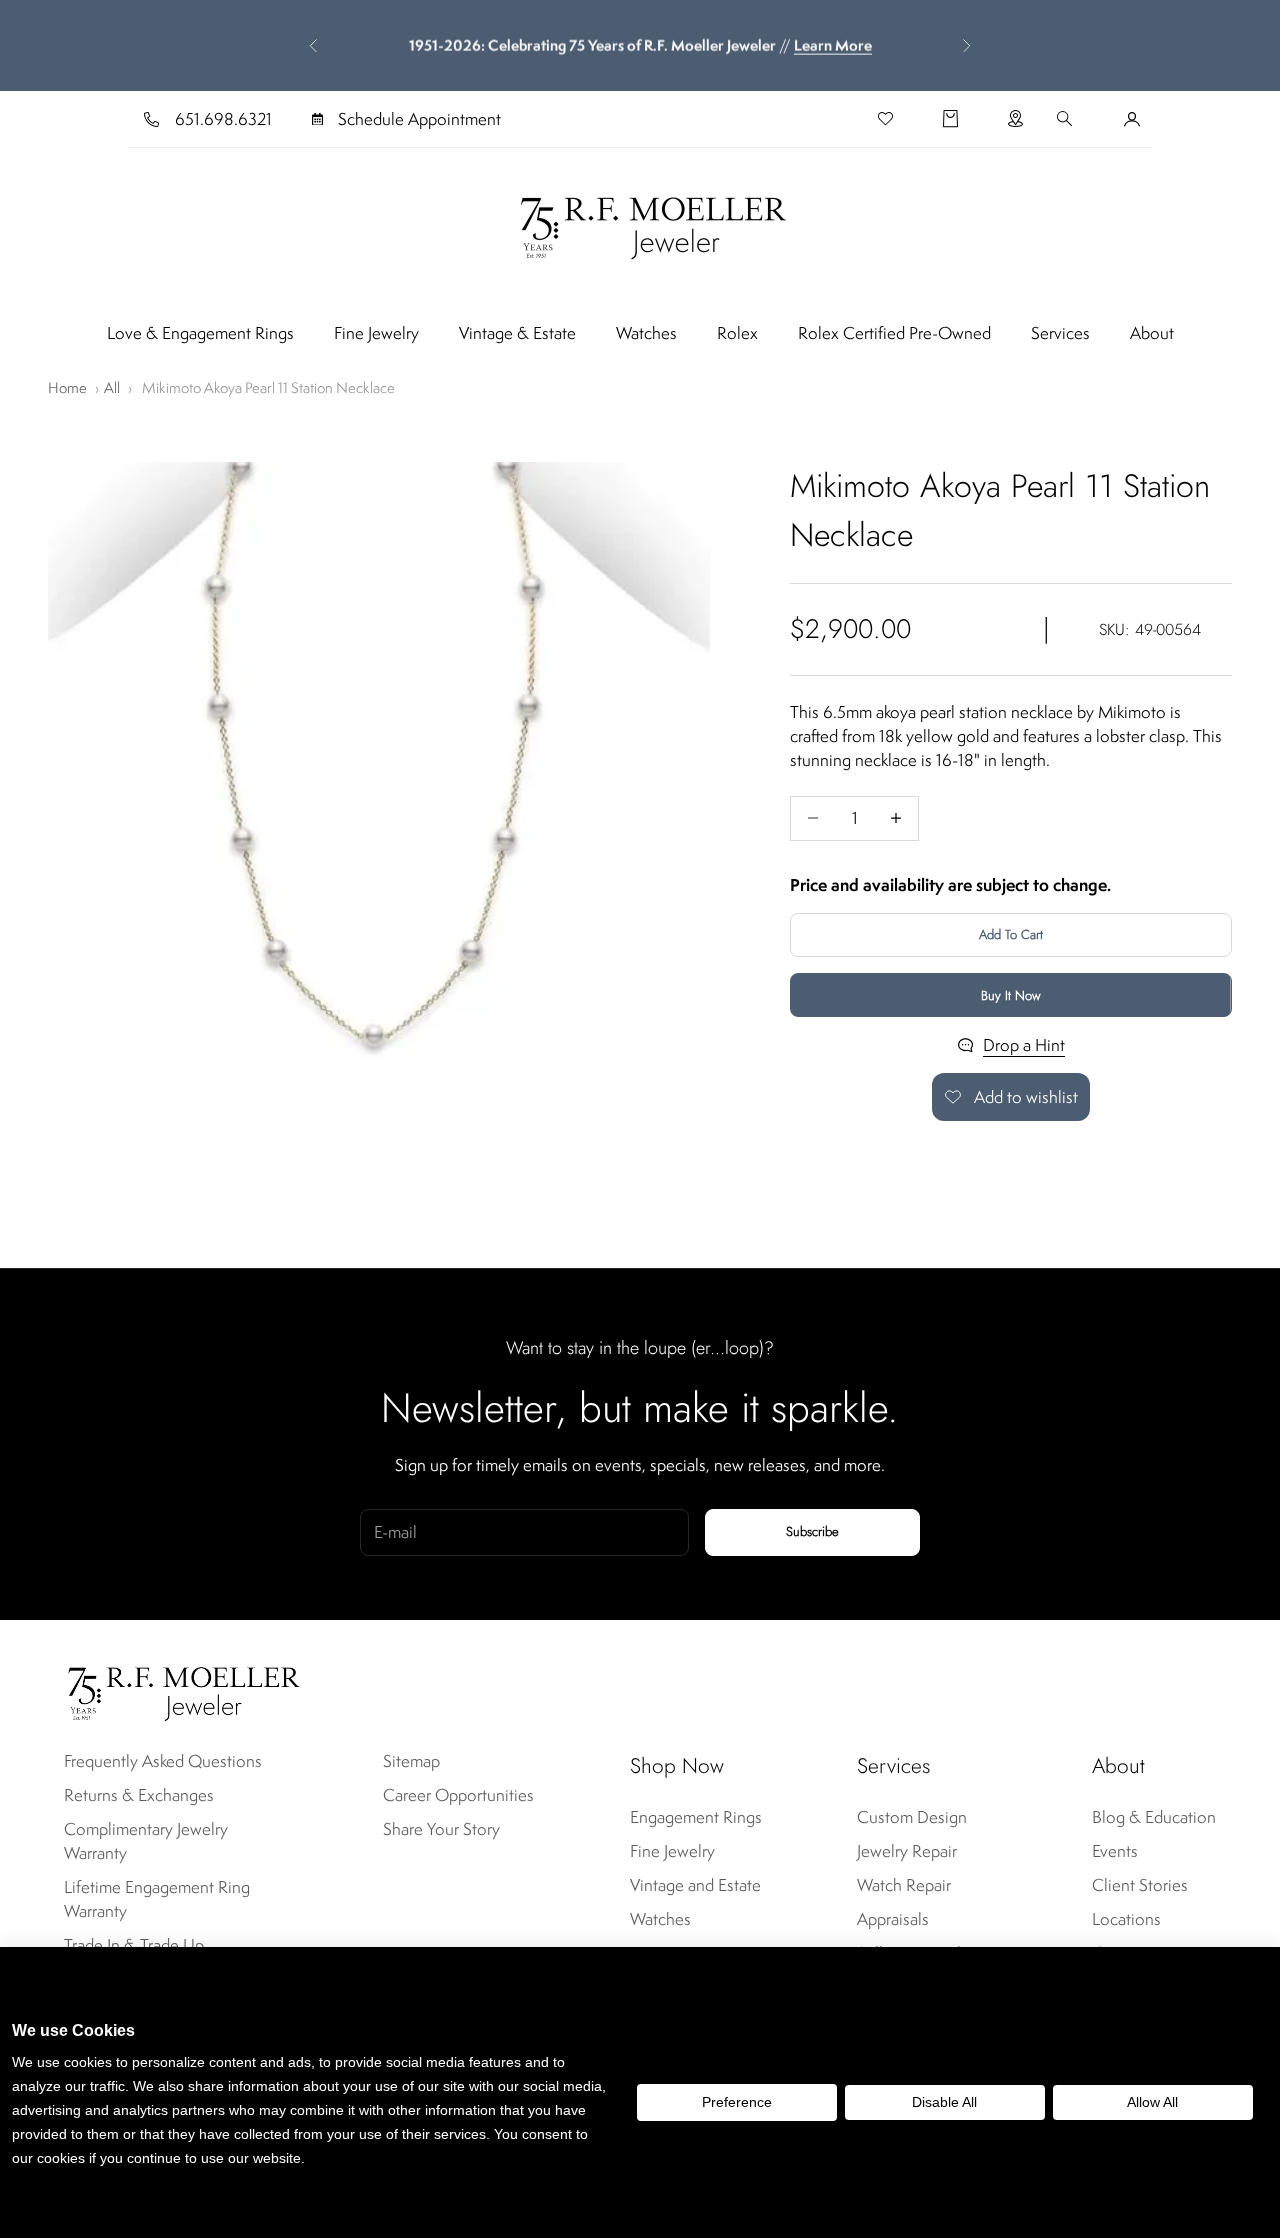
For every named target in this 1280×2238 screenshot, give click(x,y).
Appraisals (893, 1919)
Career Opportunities (458, 1795)
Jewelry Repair (907, 1851)
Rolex (737, 333)
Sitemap (411, 1761)
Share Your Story (441, 1829)
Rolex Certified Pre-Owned (894, 333)
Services (1060, 333)
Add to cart (1011, 934)
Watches (646, 333)
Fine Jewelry (376, 333)
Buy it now (1011, 994)
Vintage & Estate (517, 333)
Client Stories (1140, 1885)
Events (1115, 1851)
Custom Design (912, 1817)
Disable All (944, 2102)
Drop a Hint (1024, 1045)
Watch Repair (904, 1885)
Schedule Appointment (419, 119)
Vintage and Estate (695, 1885)
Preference (737, 2102)
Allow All (1152, 2102)
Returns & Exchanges (139, 1795)
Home (67, 387)
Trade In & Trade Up (134, 1945)
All (112, 387)
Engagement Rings (696, 1817)
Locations (1126, 1919)
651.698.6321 (223, 119)
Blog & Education (1154, 1817)
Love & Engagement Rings (200, 333)
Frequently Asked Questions (163, 1761)
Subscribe (812, 1531)
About (1152, 333)
